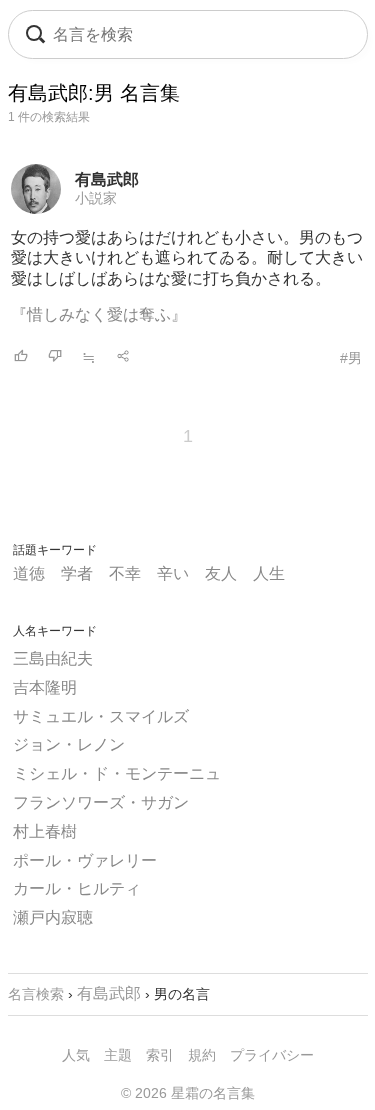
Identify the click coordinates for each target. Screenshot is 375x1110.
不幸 (125, 573)
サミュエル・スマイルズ (101, 716)
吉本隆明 (45, 687)
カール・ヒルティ (77, 888)
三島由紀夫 (53, 658)
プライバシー (272, 1055)
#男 (351, 358)
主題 (118, 1055)
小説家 (96, 198)
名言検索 (36, 994)
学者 (77, 573)
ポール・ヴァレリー (85, 860)
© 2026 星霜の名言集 (188, 1093)
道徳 (29, 573)
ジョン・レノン (69, 744)
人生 (269, 573)
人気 (76, 1055)
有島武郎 (107, 179)
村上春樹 (45, 831)
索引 (160, 1055)
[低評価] (55, 357)
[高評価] (21, 357)
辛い (173, 573)
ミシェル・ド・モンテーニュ (117, 773)
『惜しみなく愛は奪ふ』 (99, 314)
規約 (202, 1055)
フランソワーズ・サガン (101, 802)
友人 (221, 573)
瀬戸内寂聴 (53, 917)
